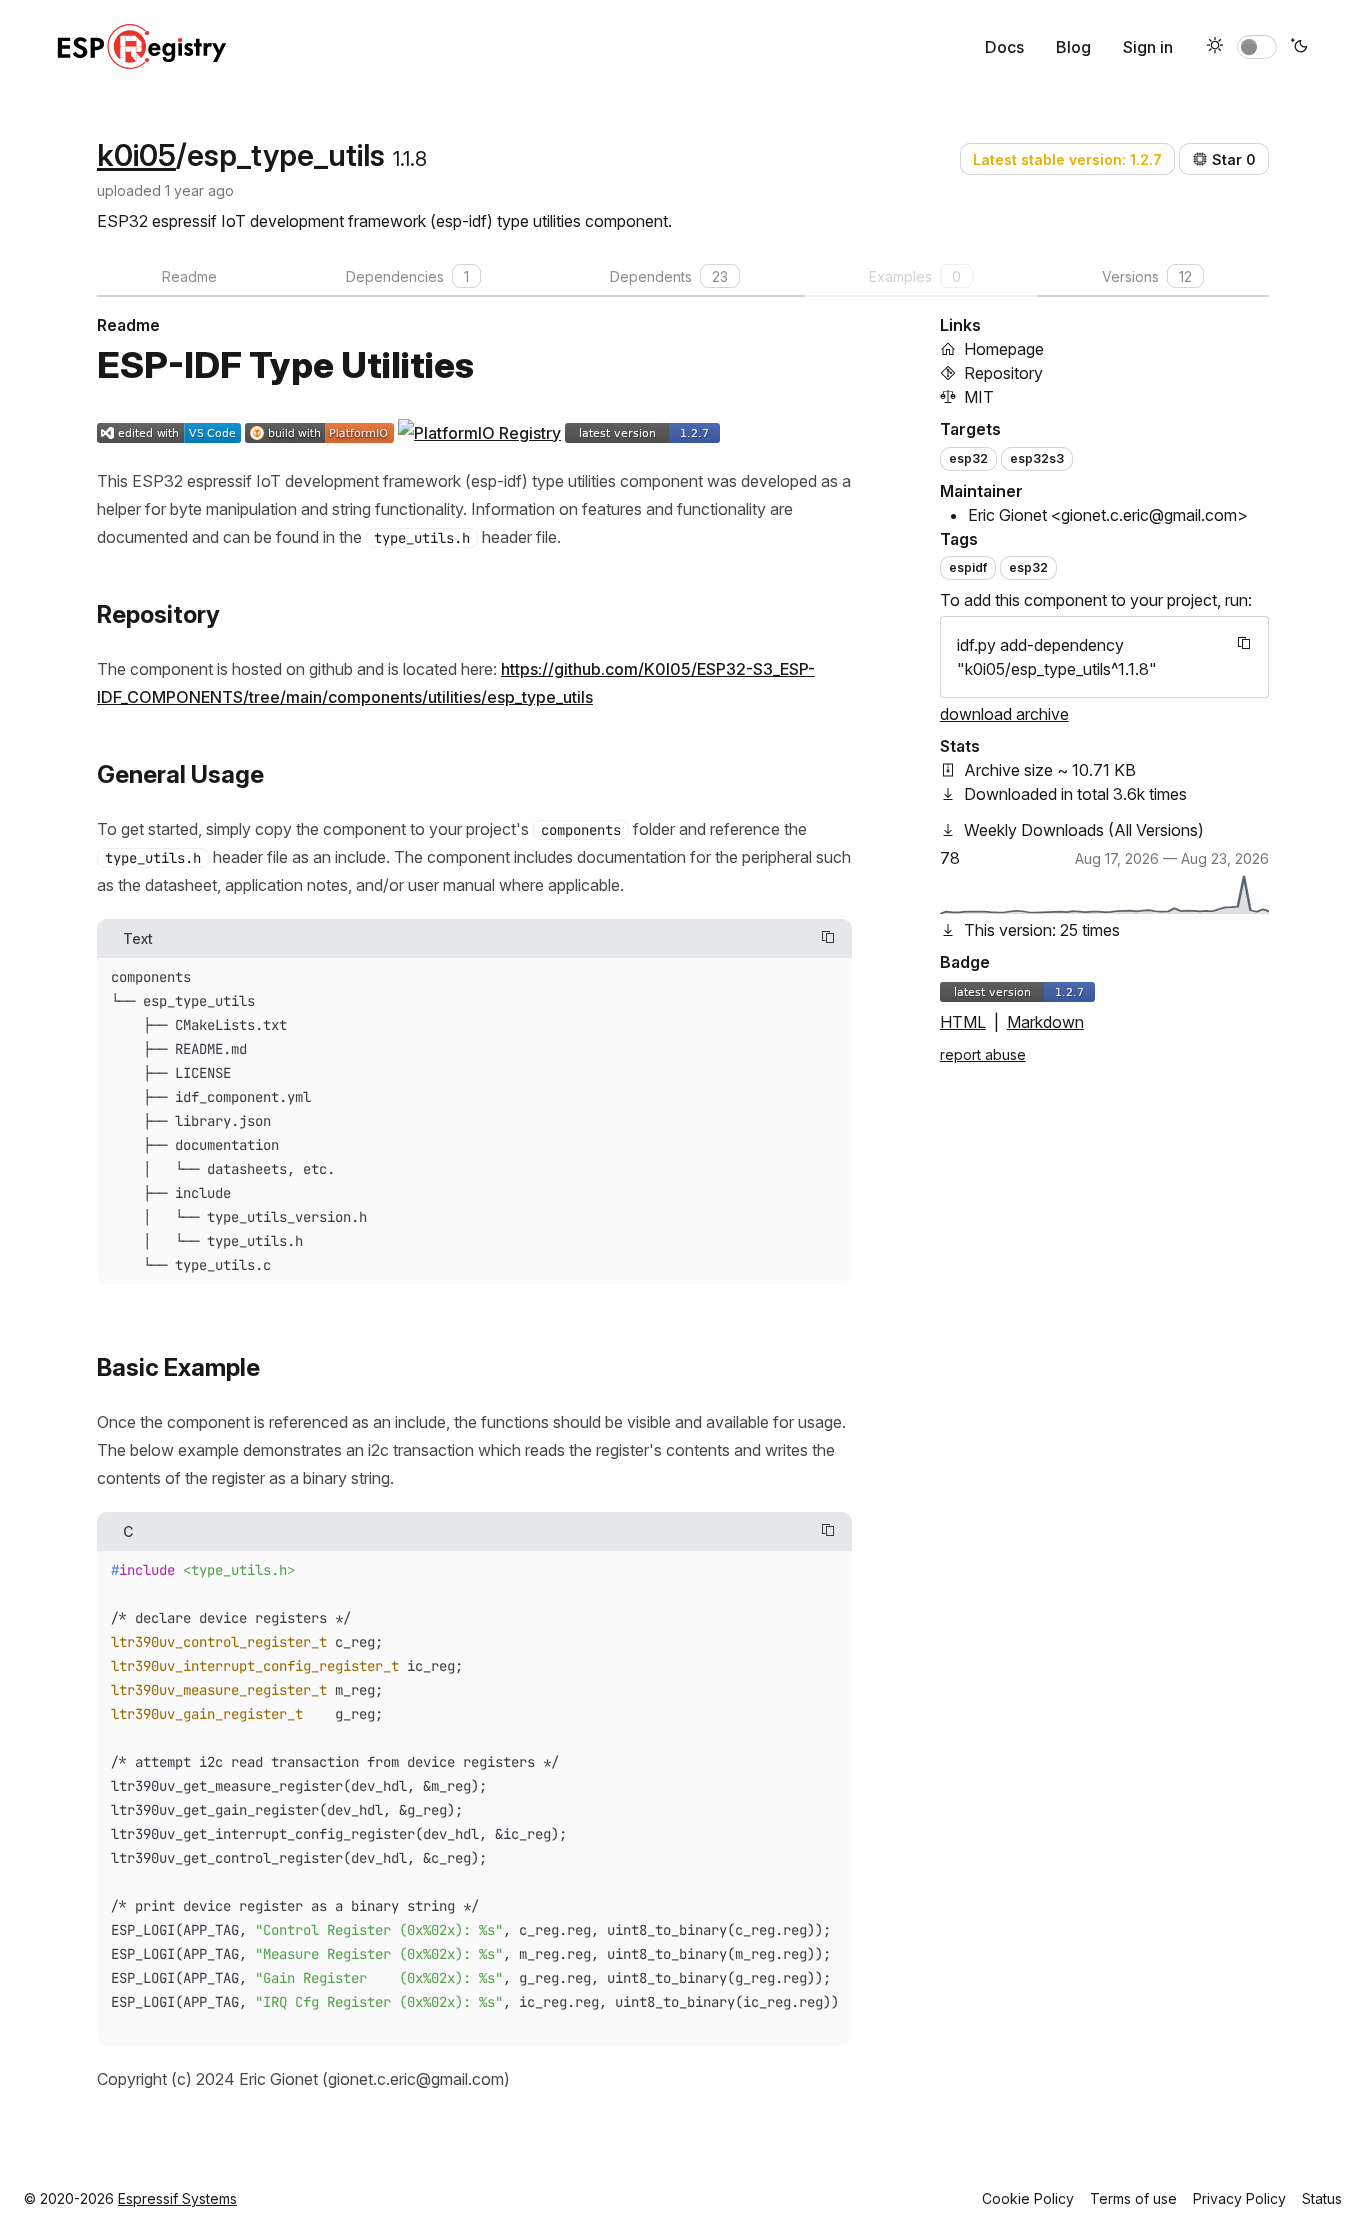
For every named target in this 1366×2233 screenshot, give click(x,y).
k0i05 (136, 155)
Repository (1003, 373)
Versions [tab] (1147, 276)
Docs (1004, 47)
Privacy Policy (1239, 2198)
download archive (1004, 714)
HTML (963, 1022)
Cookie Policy (1028, 2198)
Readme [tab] (189, 276)
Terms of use (1133, 2198)
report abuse (983, 1054)
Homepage (1004, 349)
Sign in (1148, 47)
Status (1322, 2198)
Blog (1073, 47)
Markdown (1045, 1022)
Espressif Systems (177, 2198)
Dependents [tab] (669, 276)
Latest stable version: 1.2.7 (1067, 159)
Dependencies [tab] (407, 276)
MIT (979, 397)
